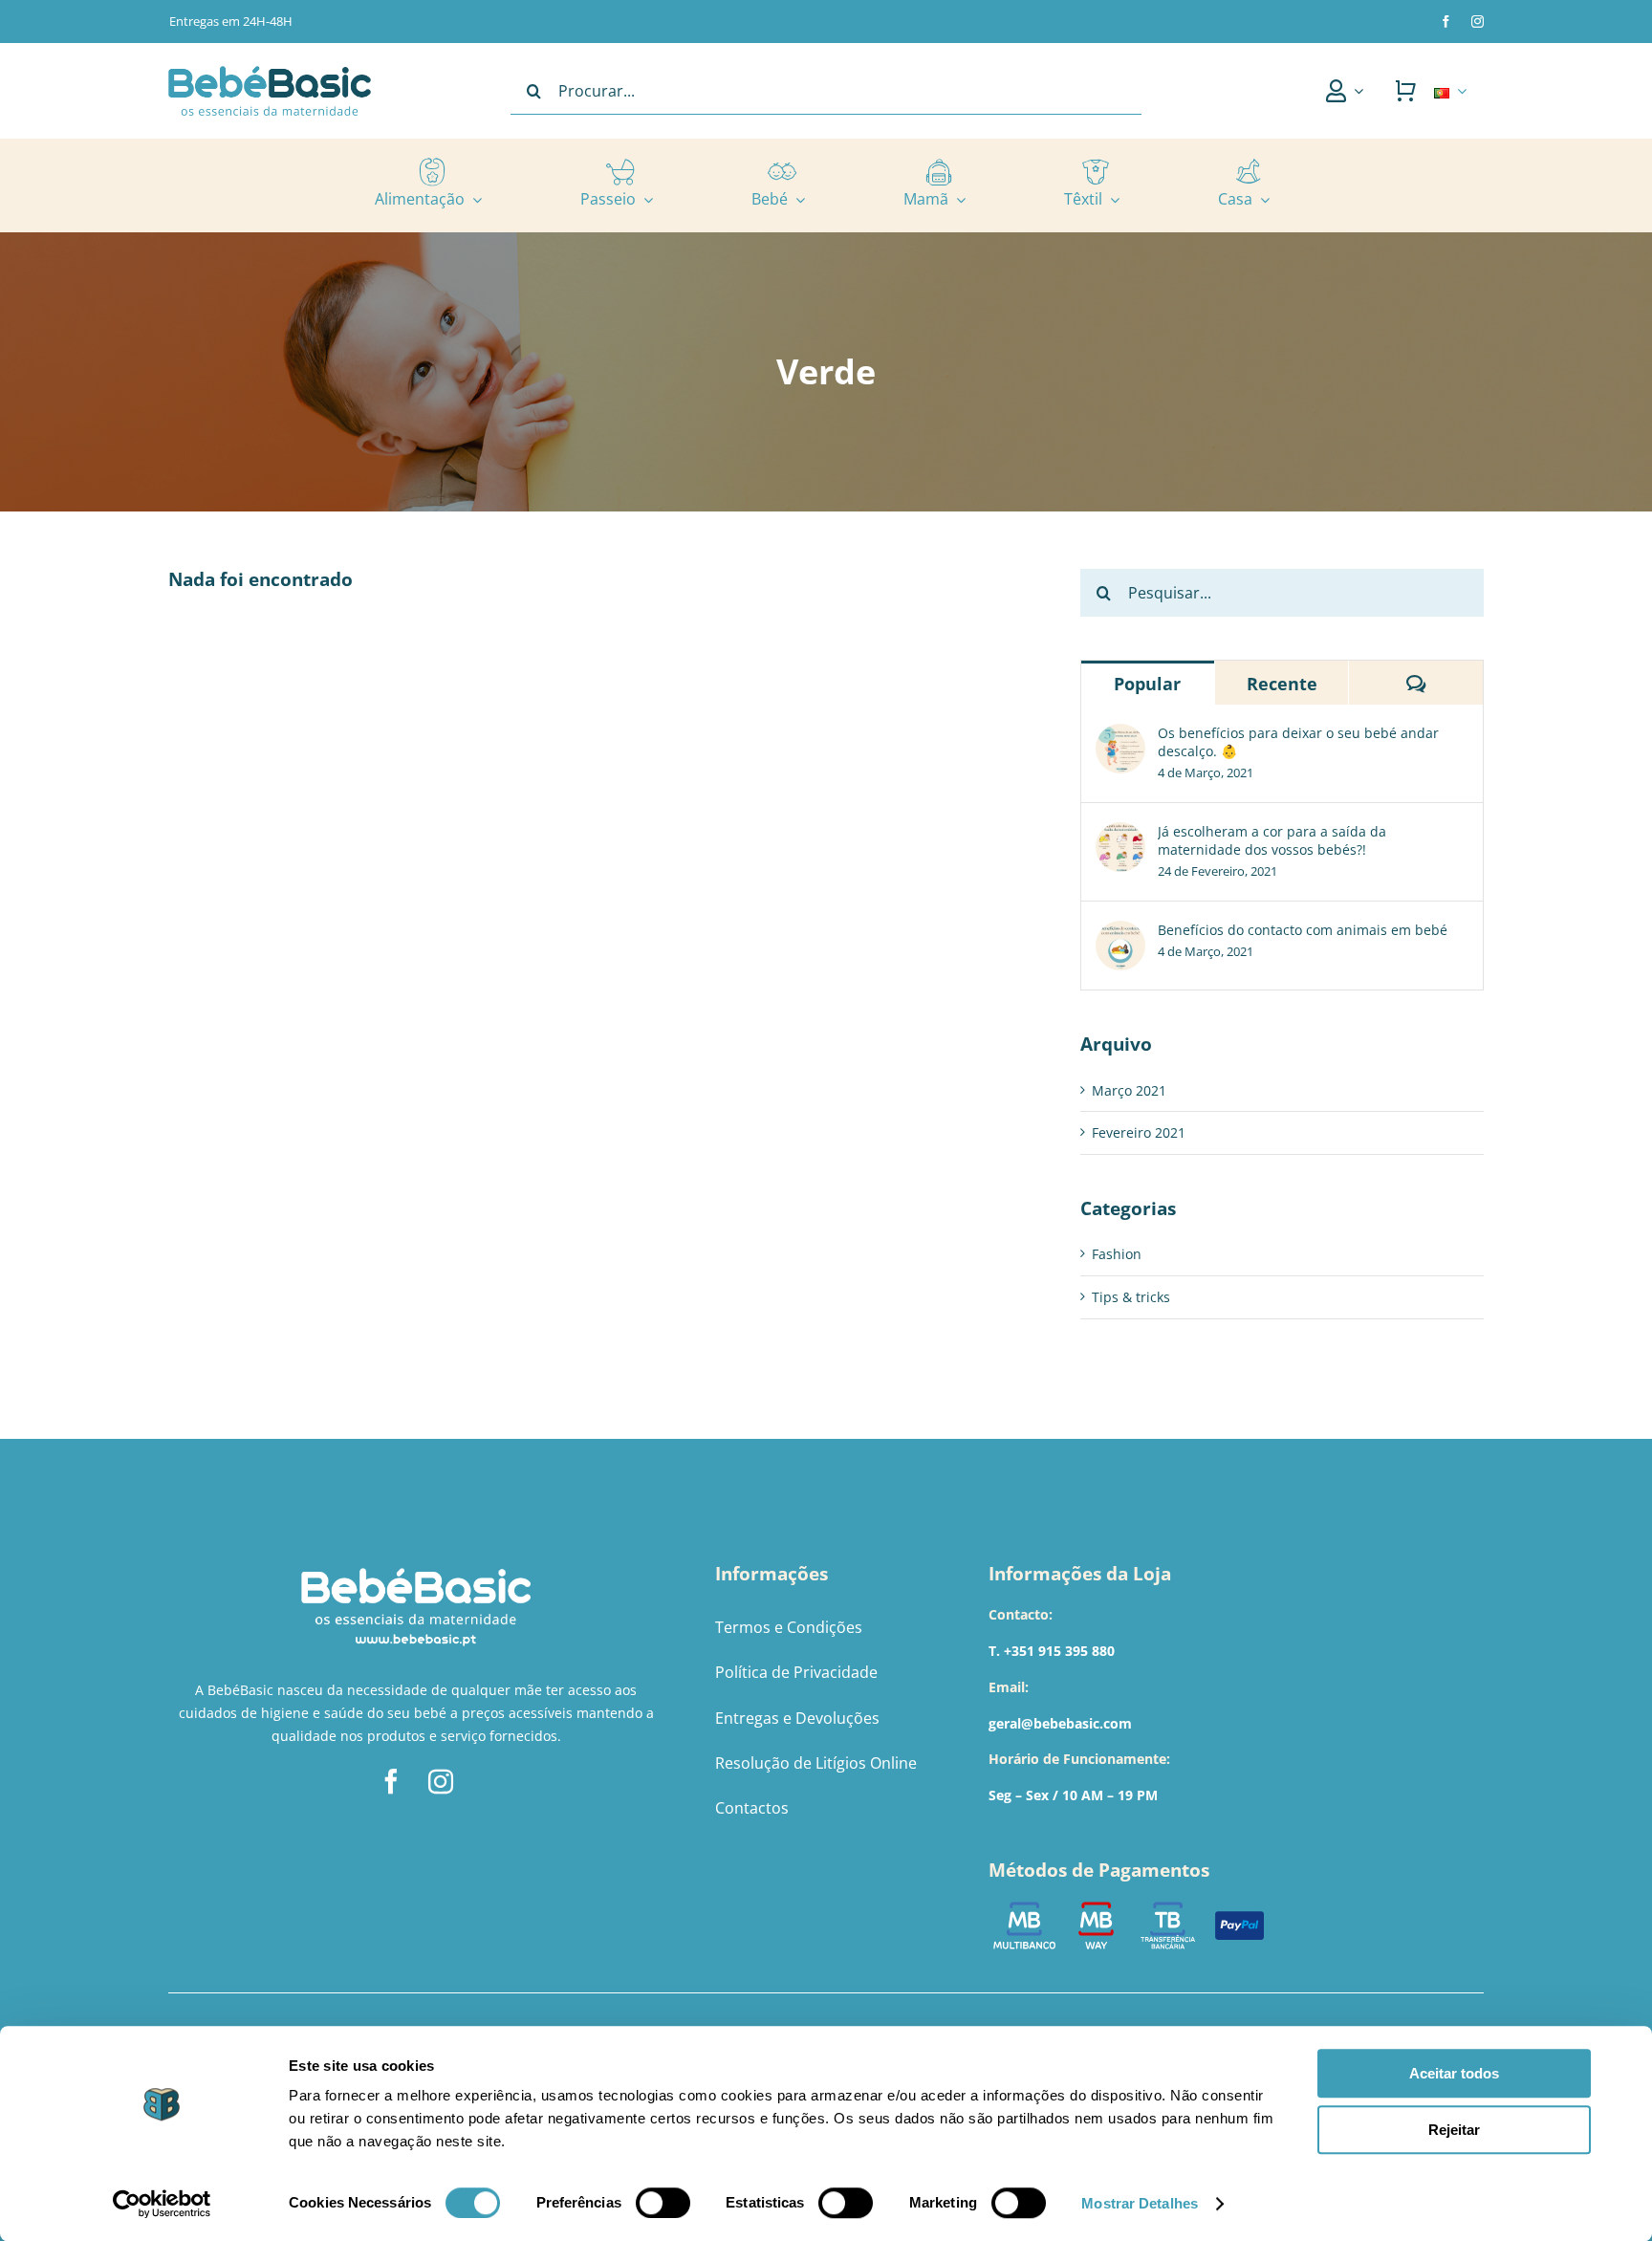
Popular (1147, 684)
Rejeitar (1454, 2130)
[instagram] (1478, 22)
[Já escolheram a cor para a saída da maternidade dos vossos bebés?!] (1120, 833)
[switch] (663, 2203)
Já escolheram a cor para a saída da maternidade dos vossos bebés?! (1272, 840)
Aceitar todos (1454, 2073)
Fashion (1117, 1254)
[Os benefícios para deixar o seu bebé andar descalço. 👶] (1120, 735)
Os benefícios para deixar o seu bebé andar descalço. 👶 (1298, 742)
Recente (1282, 684)
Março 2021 (1129, 1090)
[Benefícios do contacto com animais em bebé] (1120, 932)
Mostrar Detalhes (1140, 2203)
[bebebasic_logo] (270, 72)
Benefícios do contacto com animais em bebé (1303, 930)
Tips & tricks (1131, 1297)
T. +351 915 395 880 (1052, 1651)
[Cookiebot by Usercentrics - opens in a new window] (162, 2204)
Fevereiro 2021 (1139, 1132)
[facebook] (1446, 22)
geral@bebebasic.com (1060, 1723)
